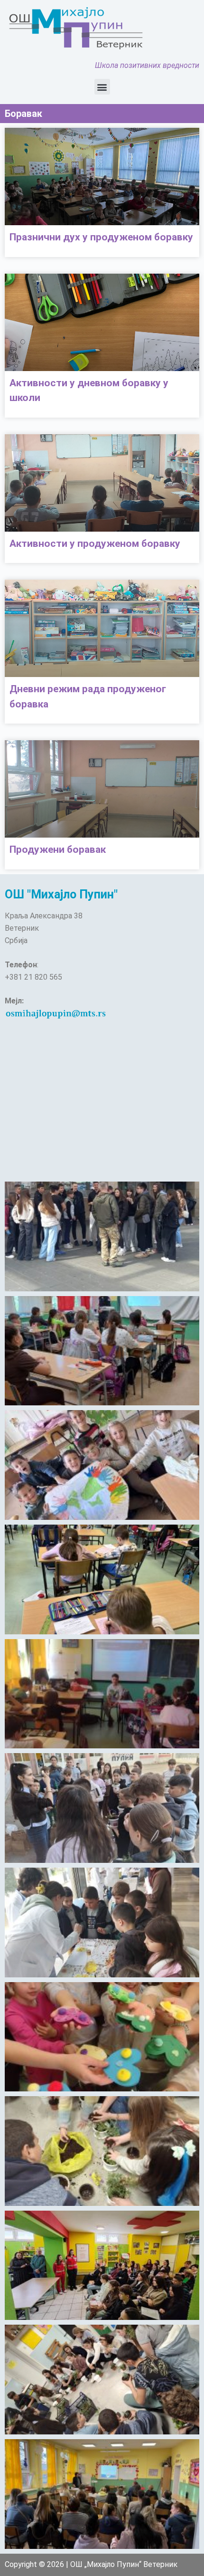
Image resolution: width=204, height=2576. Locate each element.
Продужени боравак (58, 849)
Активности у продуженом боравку (95, 544)
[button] (102, 87)
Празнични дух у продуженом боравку (101, 237)
